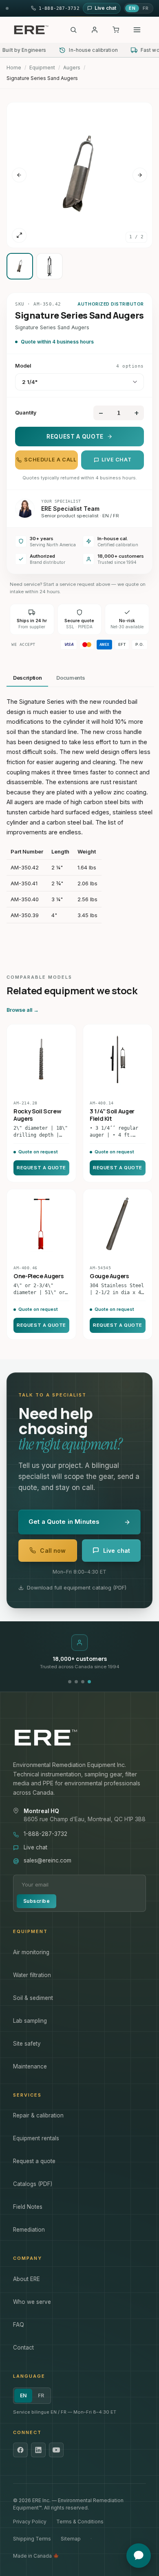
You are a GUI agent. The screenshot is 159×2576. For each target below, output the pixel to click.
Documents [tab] (71, 678)
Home (14, 68)
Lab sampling (30, 2021)
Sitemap (71, 2539)
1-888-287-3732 (45, 1834)
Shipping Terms (32, 2539)
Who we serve (32, 2302)
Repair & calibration (38, 2115)
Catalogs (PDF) (33, 2184)
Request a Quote (75, 437)
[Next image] (140, 175)
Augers (72, 68)
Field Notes (28, 2207)
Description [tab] (27, 678)
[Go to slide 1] (70, 1682)
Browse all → (23, 1010)
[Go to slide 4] (89, 1682)
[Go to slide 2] (76, 1682)
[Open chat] (139, 2556)
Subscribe (36, 1901)
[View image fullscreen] (19, 235)
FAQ (19, 2325)
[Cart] (116, 30)
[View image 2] (50, 266)
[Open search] (73, 30)
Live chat (117, 460)
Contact (23, 2348)
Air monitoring (31, 1952)
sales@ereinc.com (47, 1860)
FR (146, 8)
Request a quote (34, 2161)
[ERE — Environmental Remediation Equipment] (31, 30)
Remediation (29, 2230)
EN (132, 8)
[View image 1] (20, 266)
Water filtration (32, 1975)
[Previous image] (19, 175)
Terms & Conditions (80, 2522)
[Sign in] (95, 30)
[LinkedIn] (38, 2450)
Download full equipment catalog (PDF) (77, 1587)
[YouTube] (56, 2450)
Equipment (42, 68)
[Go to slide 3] (83, 1682)
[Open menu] (137, 30)
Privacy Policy (30, 2522)
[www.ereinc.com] (79, 1738)
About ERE (26, 2279)
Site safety (27, 2044)
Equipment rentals (36, 2138)
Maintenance (30, 2066)
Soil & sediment (33, 1998)
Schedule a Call (50, 460)
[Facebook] (20, 2450)
